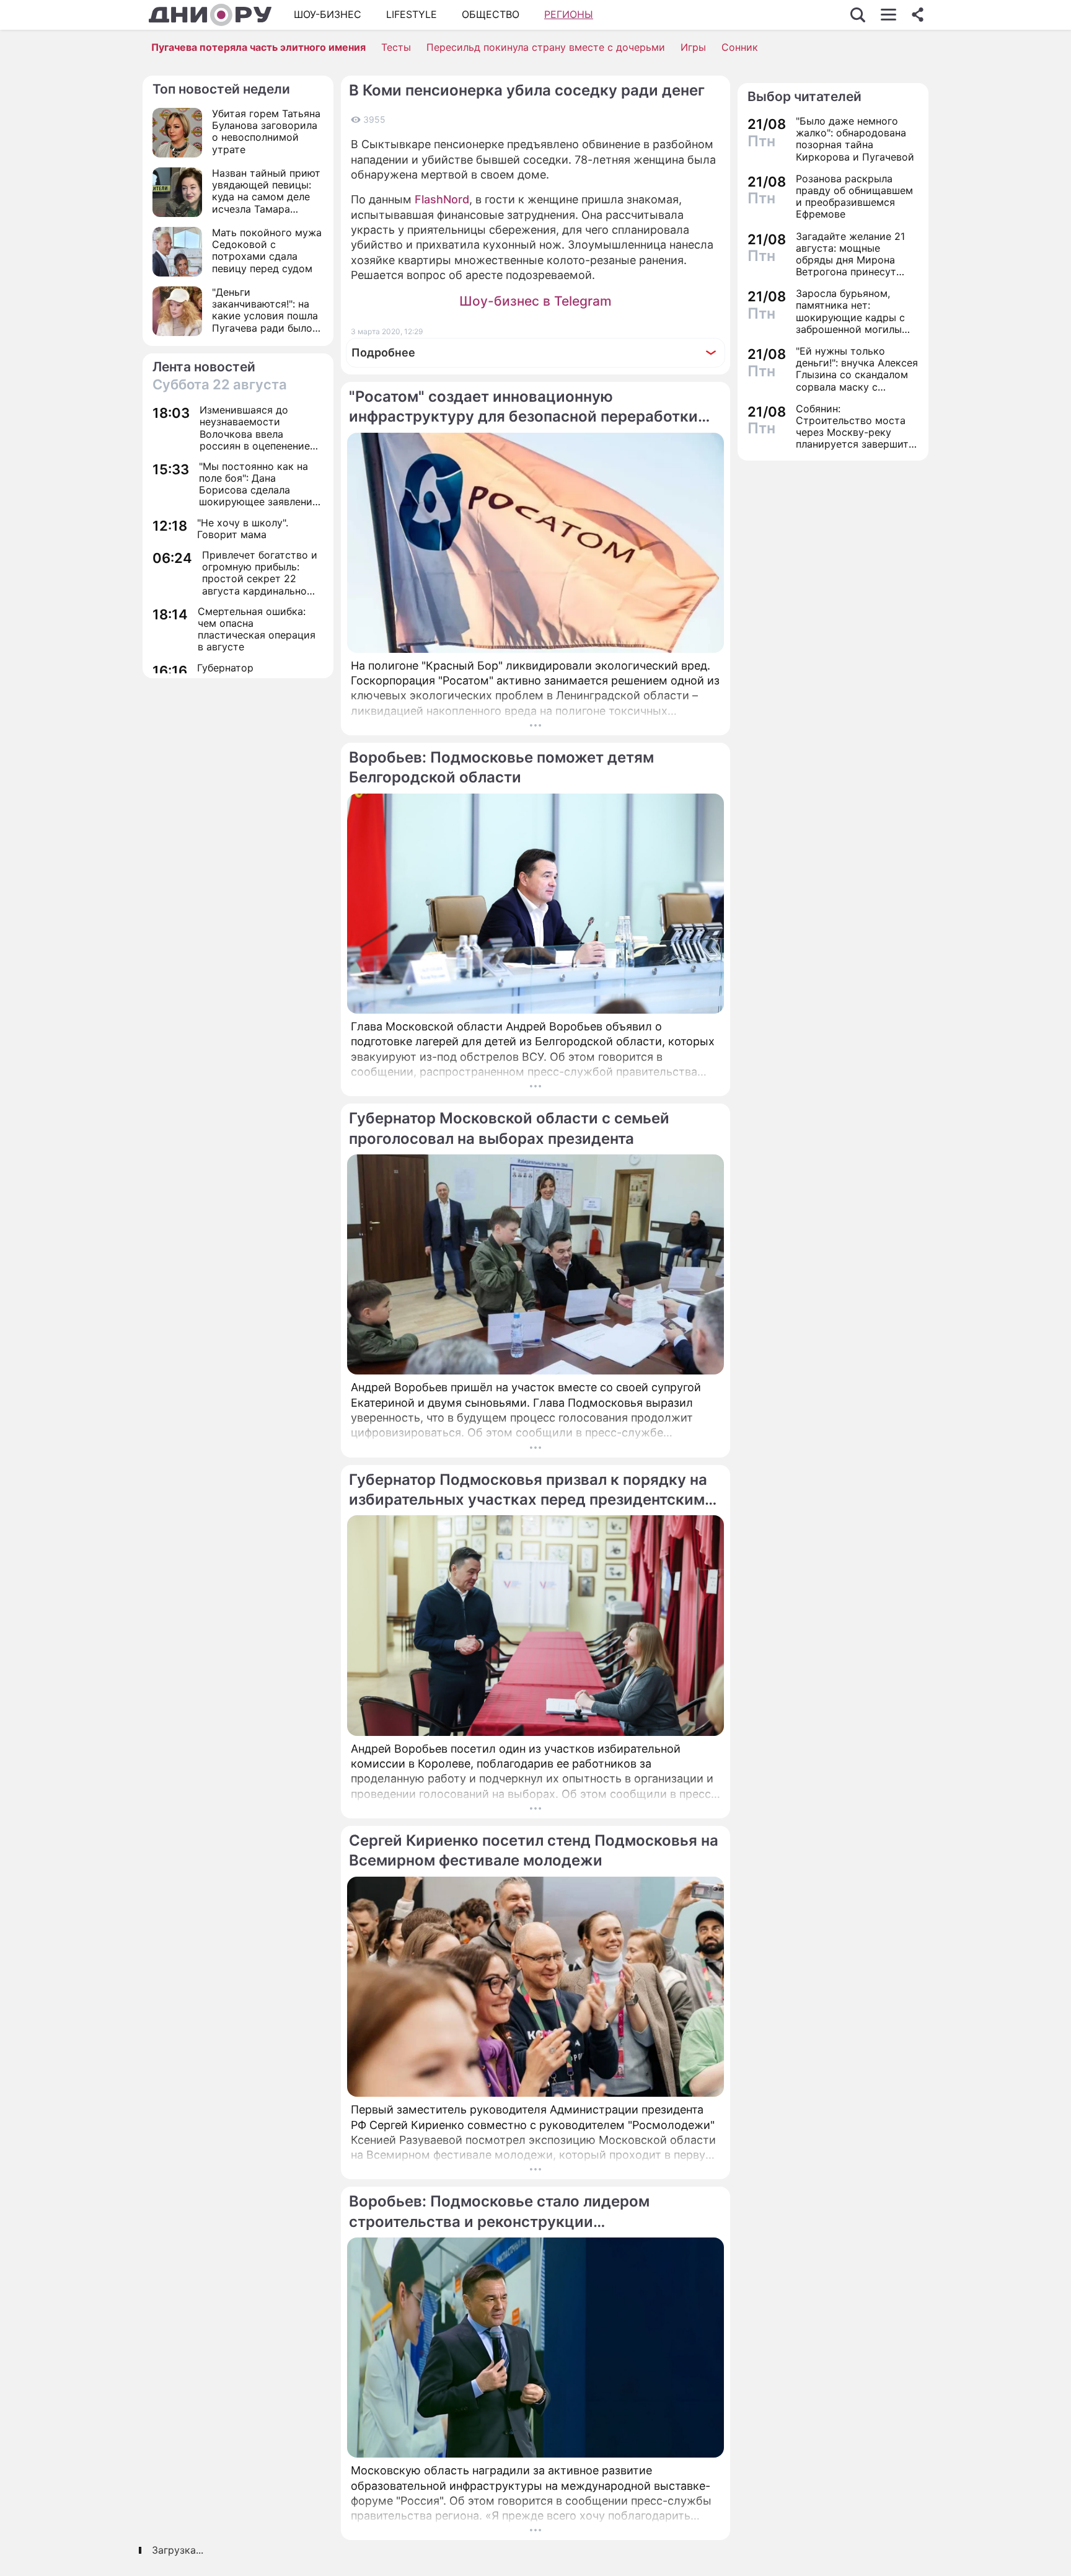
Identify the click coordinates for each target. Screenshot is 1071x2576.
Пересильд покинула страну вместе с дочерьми (546, 47)
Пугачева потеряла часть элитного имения (258, 47)
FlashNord (442, 199)
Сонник (740, 47)
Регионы (569, 14)
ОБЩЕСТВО (491, 14)
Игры (693, 47)
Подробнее (383, 352)
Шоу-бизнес (328, 14)
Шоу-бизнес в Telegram (535, 301)
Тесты (396, 47)
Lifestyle (412, 14)
